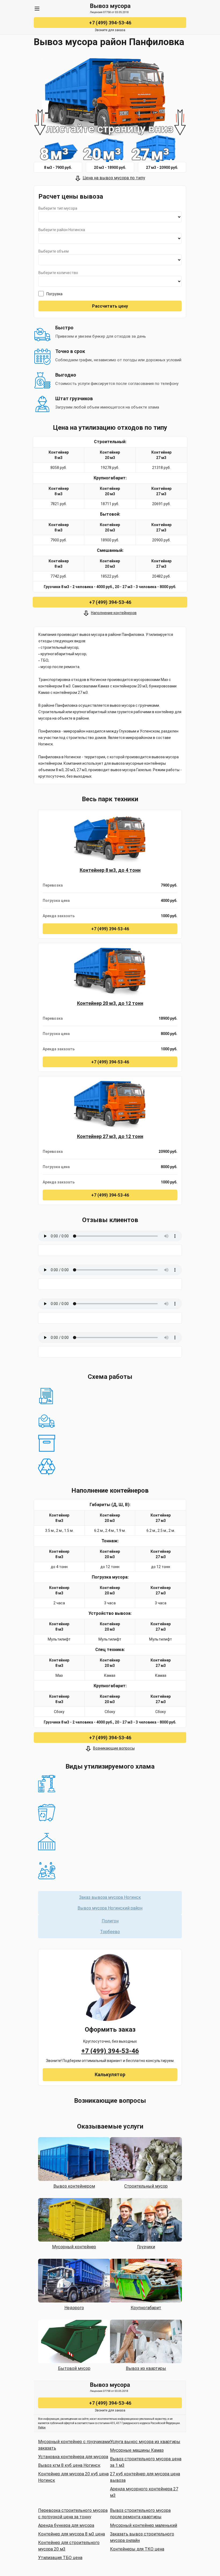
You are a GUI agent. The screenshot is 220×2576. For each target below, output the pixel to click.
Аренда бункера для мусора (66, 2525)
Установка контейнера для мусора (73, 2457)
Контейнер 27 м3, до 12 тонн (110, 1136)
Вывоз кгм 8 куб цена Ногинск (69, 2465)
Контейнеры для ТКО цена (137, 2549)
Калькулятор (110, 2074)
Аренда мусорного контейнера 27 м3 (144, 2492)
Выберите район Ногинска (62, 230)
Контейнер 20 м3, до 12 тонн (110, 1003)
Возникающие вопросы (114, 1748)
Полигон (110, 1921)
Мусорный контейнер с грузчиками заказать (74, 2445)
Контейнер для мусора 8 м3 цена (71, 2534)
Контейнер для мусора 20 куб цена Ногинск (73, 2477)
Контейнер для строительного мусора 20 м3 (69, 2546)
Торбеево (110, 1932)
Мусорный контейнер (74, 2247)
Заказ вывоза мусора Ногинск (110, 1897)
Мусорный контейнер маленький (144, 2525)
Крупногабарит (146, 2308)
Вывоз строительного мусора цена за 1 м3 (146, 2462)
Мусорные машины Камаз (137, 2450)
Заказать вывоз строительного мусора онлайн (142, 2537)
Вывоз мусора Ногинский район (110, 1908)
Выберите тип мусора (58, 208)
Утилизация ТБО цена (60, 2558)
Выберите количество (58, 273)
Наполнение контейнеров (114, 613)
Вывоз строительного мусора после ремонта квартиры (140, 2514)
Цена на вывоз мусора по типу (114, 178)
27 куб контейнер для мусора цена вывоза (145, 2477)
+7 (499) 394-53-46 (110, 23)
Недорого (74, 2308)
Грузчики (146, 2247)
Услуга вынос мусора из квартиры (145, 2442)
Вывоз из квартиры (146, 2368)
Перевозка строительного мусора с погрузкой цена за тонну (73, 2514)
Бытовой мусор (74, 2368)
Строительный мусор (146, 2186)
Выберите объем (54, 251)
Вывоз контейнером (74, 2186)
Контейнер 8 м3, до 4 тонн (110, 870)
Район (42, 2427)
